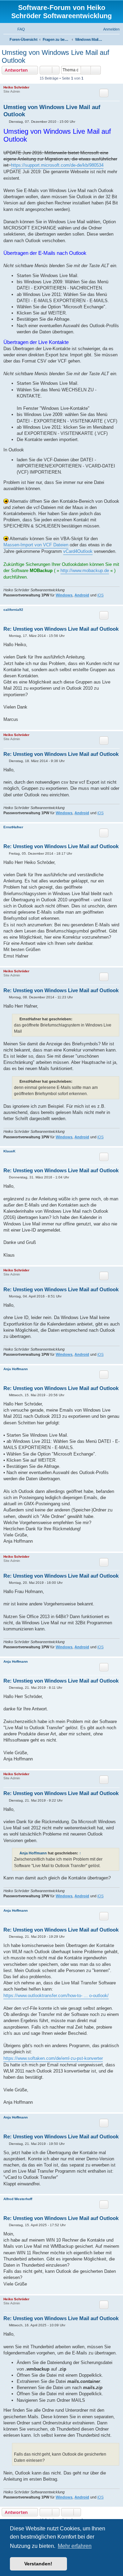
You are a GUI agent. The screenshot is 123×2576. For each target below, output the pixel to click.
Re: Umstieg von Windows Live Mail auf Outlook (61, 629)
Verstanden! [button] (38, 2564)
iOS (100, 595)
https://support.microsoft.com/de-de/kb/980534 (57, 165)
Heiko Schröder (16, 87)
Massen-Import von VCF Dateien (36, 545)
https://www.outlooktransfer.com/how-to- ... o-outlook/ (56, 1996)
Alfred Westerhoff (18, 2199)
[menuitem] (18, 29)
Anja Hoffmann (16, 1369)
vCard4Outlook (78, 551)
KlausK (9, 1151)
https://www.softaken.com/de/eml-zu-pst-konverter (53, 2058)
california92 (13, 610)
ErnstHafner (13, 827)
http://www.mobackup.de (85, 571)
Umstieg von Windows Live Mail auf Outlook (56, 56)
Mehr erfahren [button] (75, 2546)
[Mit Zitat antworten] (104, 93)
